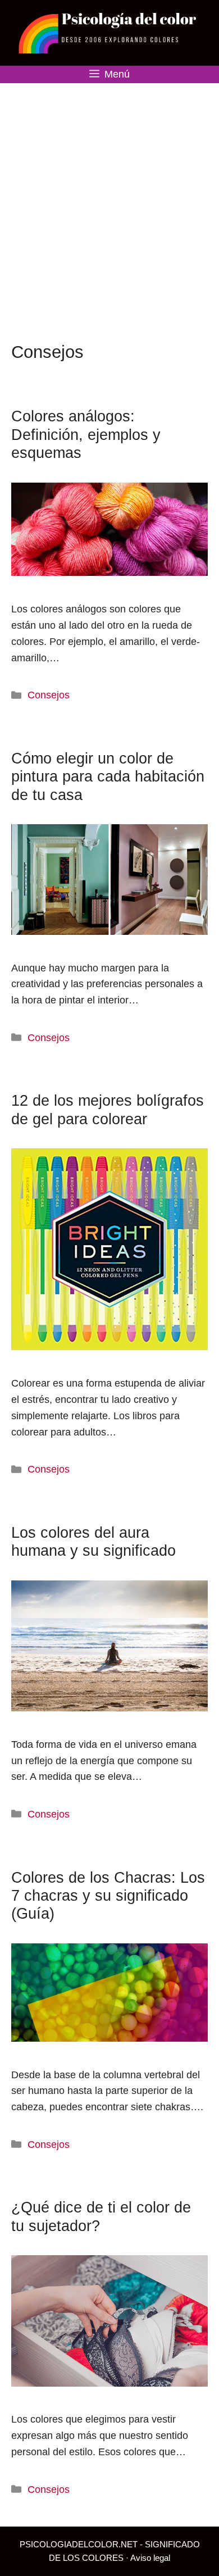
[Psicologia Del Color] (109, 32)
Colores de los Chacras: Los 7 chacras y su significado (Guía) (108, 1896)
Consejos (49, 695)
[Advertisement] (109, 198)
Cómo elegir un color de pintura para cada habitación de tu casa (108, 777)
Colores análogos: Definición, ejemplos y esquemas (86, 435)
